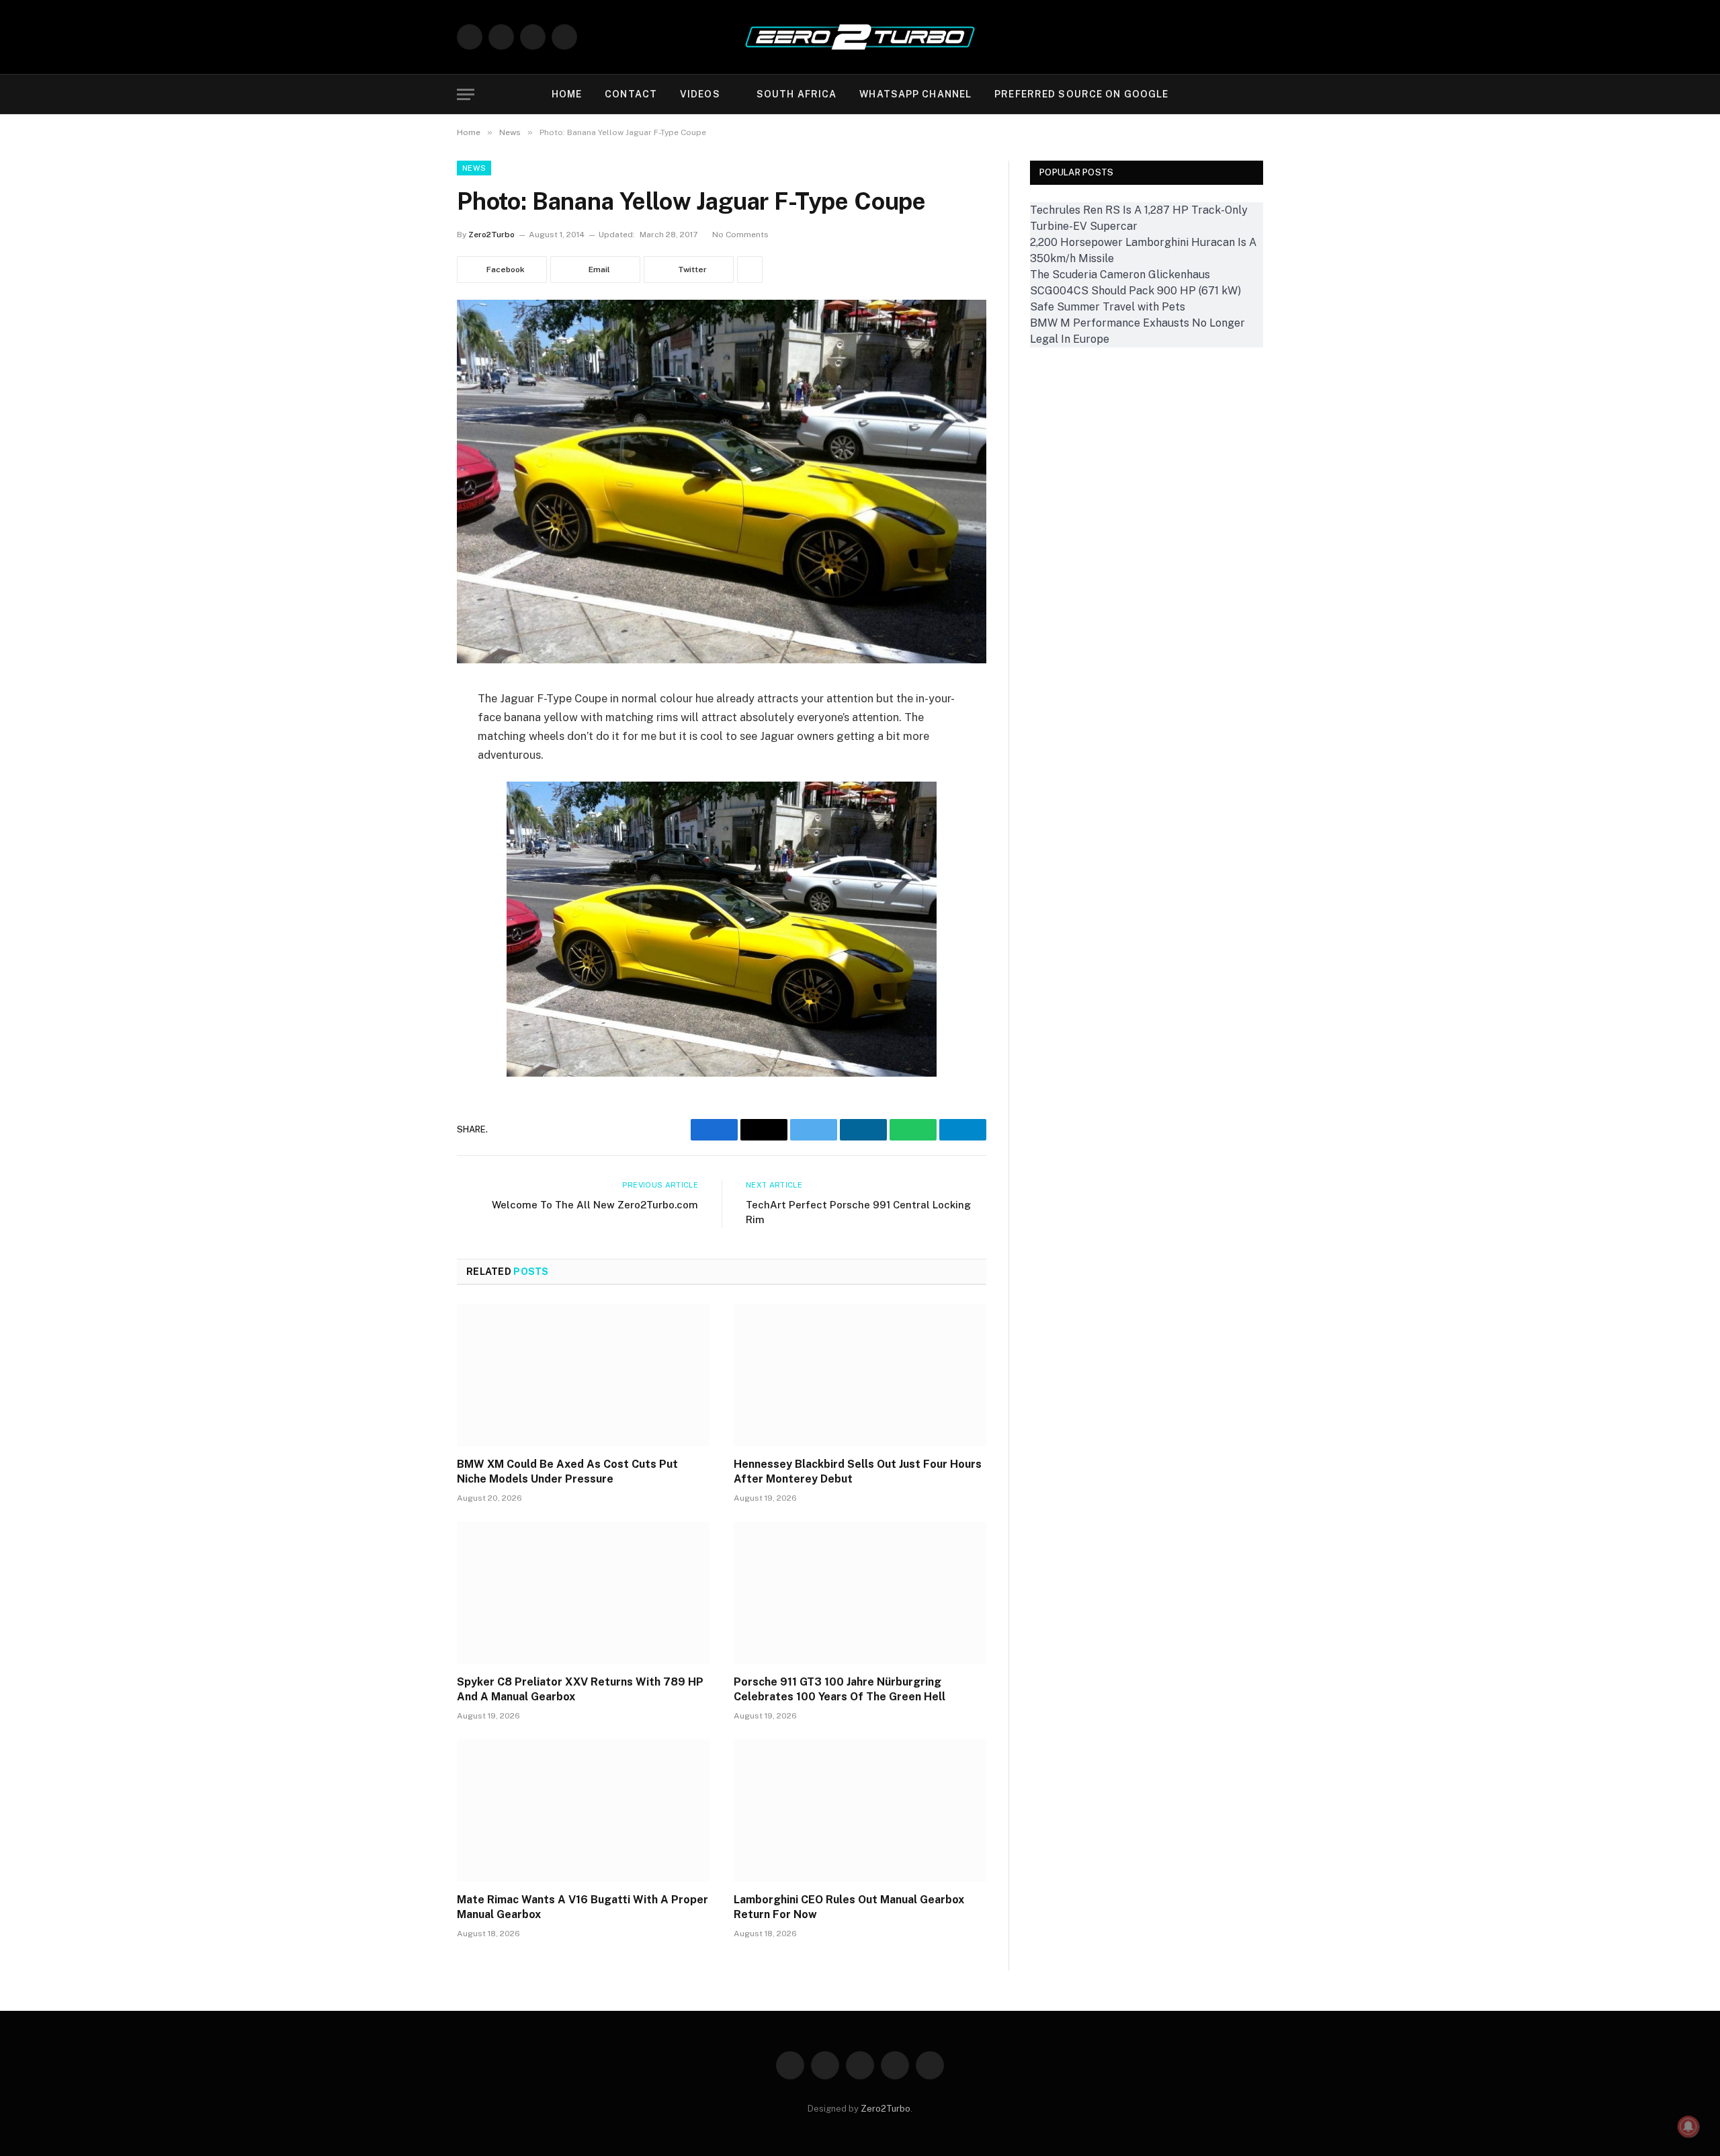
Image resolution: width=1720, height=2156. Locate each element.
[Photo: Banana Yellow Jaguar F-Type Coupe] (722, 660)
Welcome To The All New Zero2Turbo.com (595, 1205)
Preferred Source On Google (1081, 94)
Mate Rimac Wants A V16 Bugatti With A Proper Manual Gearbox (583, 1907)
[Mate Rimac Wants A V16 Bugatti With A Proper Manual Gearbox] (583, 1811)
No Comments (740, 235)
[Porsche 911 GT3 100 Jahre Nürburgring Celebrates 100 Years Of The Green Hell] (860, 1593)
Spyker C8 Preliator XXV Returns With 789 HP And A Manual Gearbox (580, 1689)
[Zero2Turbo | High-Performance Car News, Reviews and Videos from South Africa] (860, 37)
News (474, 168)
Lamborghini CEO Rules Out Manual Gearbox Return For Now (849, 1907)
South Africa (797, 94)
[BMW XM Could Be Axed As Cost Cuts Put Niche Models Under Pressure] (583, 1375)
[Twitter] (410, 802)
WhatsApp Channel (915, 94)
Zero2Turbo (491, 235)
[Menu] (466, 94)
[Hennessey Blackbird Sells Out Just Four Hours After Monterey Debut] (860, 1375)
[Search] (1252, 94)
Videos (700, 94)
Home (567, 94)
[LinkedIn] (410, 836)
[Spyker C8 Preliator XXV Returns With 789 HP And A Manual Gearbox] (583, 1593)
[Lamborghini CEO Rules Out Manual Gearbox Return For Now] (860, 1811)
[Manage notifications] (1688, 2126)
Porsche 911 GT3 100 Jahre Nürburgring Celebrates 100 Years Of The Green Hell (840, 1689)
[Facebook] (410, 733)
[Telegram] (410, 905)
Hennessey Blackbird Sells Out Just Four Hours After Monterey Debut (858, 1471)
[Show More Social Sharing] (750, 269)
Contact (631, 94)
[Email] (410, 768)
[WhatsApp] (410, 870)
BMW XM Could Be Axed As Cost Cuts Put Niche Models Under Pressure (567, 1471)
